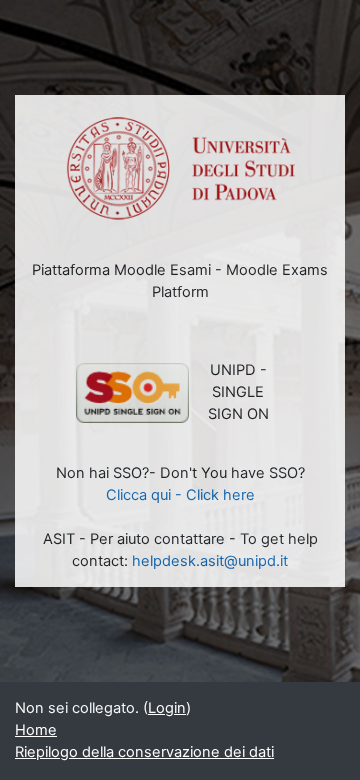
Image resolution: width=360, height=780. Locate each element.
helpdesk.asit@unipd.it (210, 561)
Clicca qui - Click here (180, 495)
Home (36, 730)
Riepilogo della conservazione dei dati (144, 752)
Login (167, 708)
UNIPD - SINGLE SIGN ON (238, 392)
